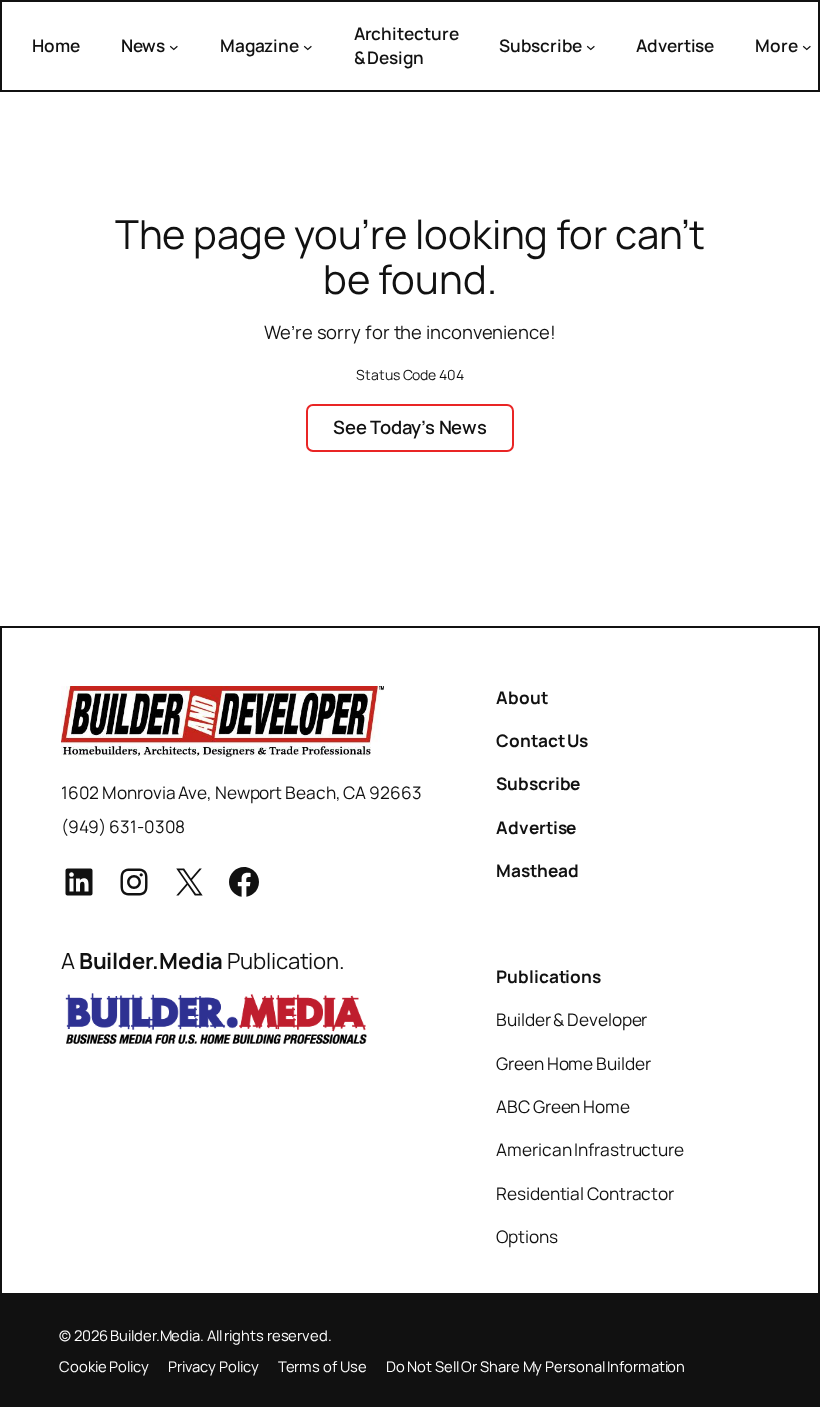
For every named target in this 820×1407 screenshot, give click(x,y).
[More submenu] (807, 46)
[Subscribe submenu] (591, 46)
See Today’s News (410, 427)
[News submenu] (174, 46)
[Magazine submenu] (308, 46)
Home (56, 45)
